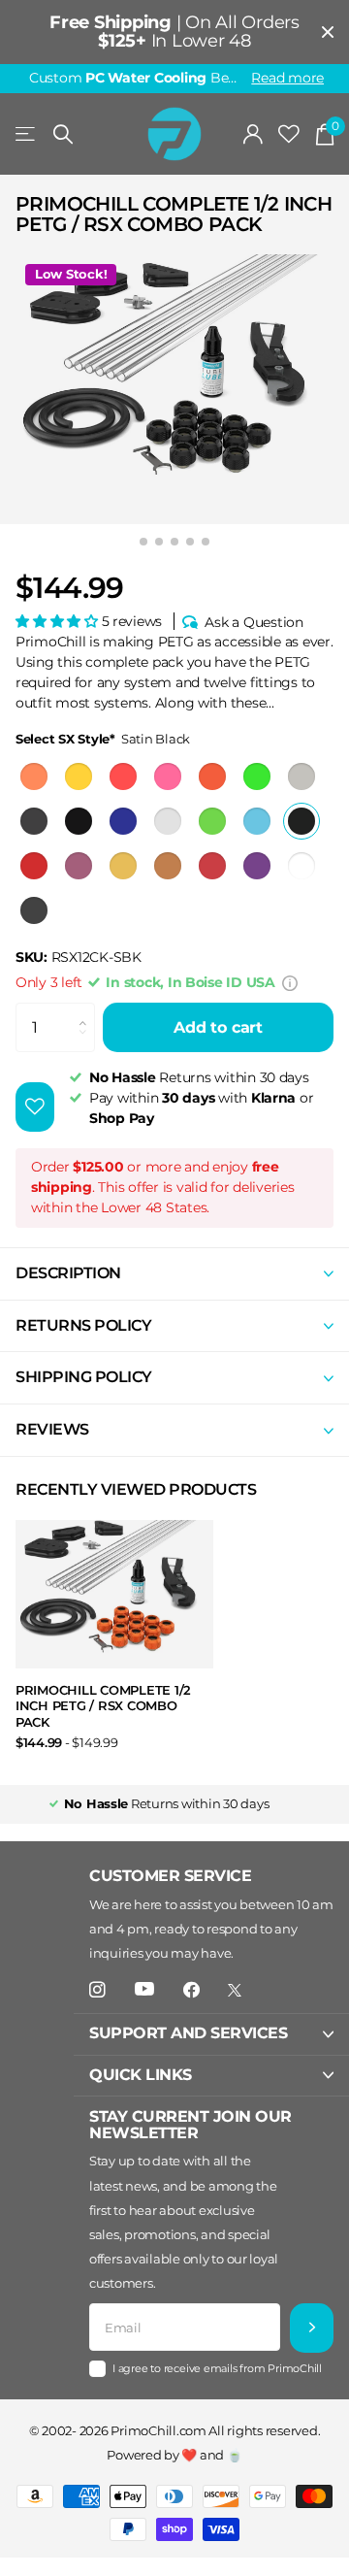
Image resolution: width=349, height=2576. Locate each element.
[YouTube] (144, 1990)
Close (328, 32)
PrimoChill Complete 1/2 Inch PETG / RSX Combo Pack (103, 1706)
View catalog (27, 134)
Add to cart (218, 1027)
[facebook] (191, 1990)
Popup (290, 982)
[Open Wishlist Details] (289, 134)
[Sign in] (254, 134)
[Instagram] (97, 1990)
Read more (287, 78)
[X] (235, 1990)
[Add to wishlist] (35, 1107)
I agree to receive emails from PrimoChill (217, 2368)
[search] (63, 134)
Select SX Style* (103, 739)
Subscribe (312, 2328)
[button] (59, 621)
